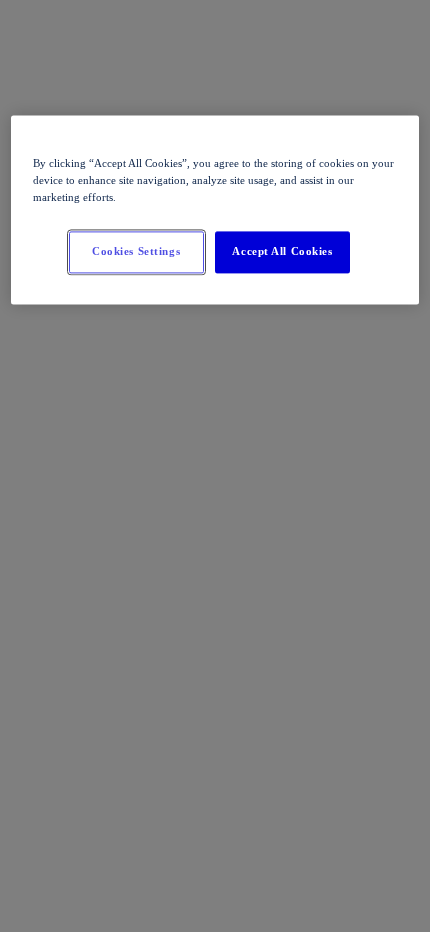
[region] (215, 209)
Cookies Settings (136, 251)
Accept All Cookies (282, 251)
